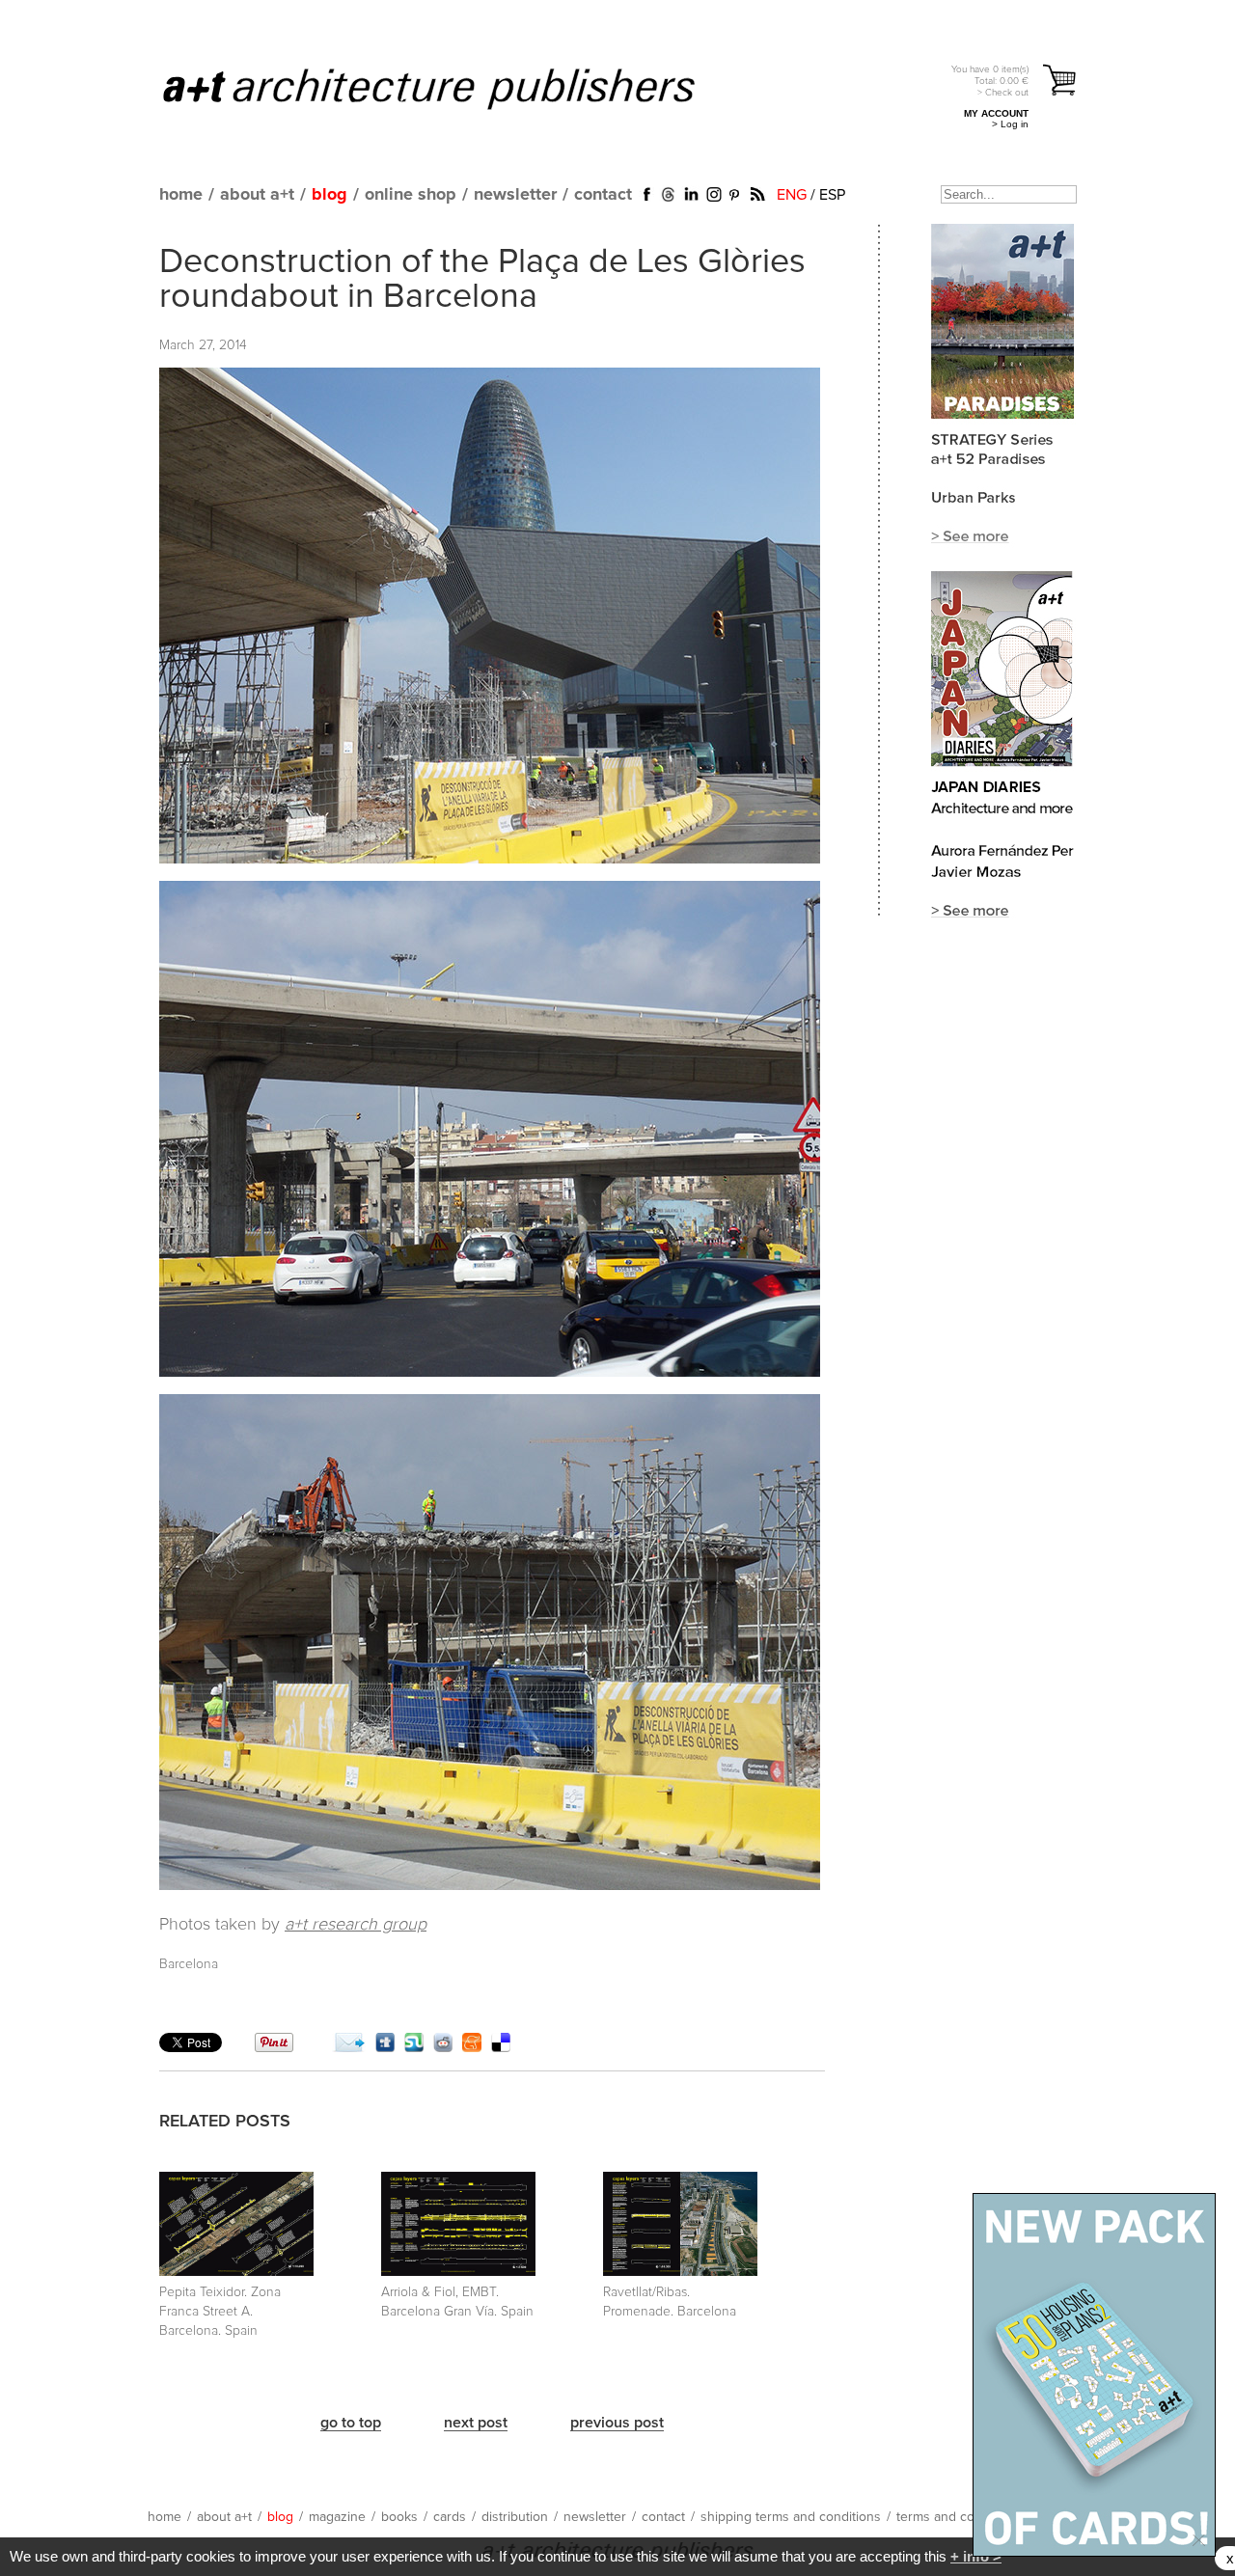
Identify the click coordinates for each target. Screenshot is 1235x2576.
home (181, 195)
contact (603, 195)
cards (450, 2517)
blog (329, 195)
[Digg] (385, 2047)
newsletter (515, 195)
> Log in (1010, 124)
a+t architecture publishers (453, 88)
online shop (411, 195)
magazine (337, 2517)
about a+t (257, 195)
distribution (515, 2517)
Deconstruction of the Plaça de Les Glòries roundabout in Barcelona (482, 280)
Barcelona (189, 1964)
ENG (792, 195)
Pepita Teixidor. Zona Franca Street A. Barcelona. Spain (220, 2312)
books (399, 2517)
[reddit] (443, 2047)
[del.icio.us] (501, 2047)
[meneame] (472, 2047)
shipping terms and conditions (791, 2517)
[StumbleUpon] (414, 2047)
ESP (832, 195)
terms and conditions (959, 2517)
